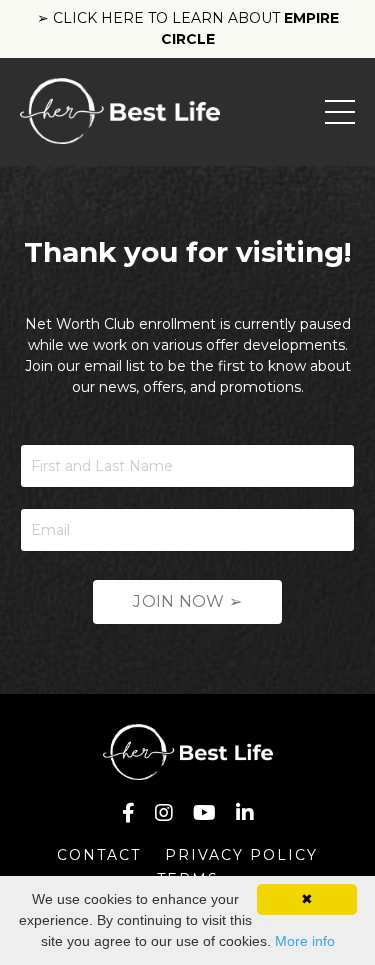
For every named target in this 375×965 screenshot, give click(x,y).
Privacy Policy (241, 855)
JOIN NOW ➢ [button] (187, 601)
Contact (99, 855)
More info (305, 941)
